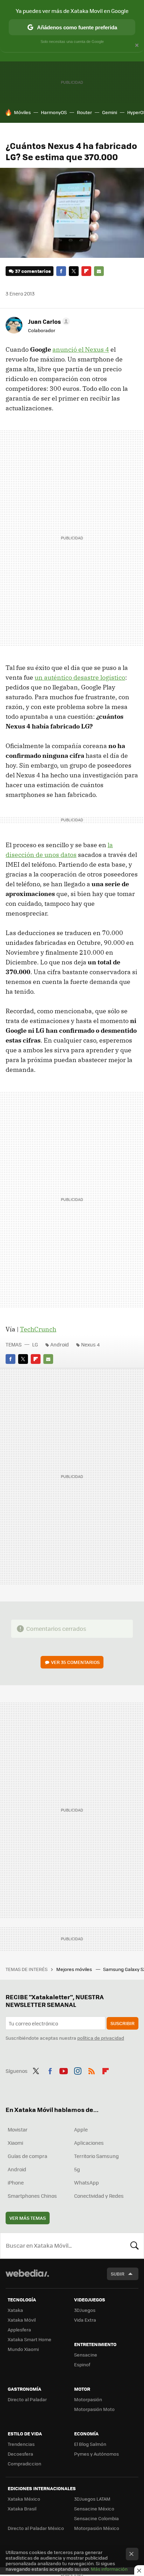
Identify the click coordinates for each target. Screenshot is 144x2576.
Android (60, 1344)
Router (84, 112)
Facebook (61, 271)
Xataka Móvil (22, 2320)
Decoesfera (20, 2454)
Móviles (22, 112)
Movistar (18, 2129)
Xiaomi (15, 2143)
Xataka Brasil (22, 2508)
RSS (92, 2070)
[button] (48, 321)
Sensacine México (94, 2508)
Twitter (74, 271)
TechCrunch (38, 1329)
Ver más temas (28, 2218)
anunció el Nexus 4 (81, 349)
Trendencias (21, 2444)
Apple (81, 2129)
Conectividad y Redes (99, 2196)
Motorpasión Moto (94, 2409)
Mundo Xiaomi (23, 2349)
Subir (118, 2274)
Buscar (135, 2246)
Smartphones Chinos (32, 2196)
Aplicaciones (89, 2143)
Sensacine (86, 2355)
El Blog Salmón (90, 2444)
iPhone (16, 2182)
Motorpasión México (97, 2528)
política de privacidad (101, 2038)
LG (35, 1344)
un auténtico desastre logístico (80, 677)
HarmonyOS (54, 112)
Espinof (82, 2364)
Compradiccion (24, 2463)
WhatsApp (87, 2182)
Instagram (78, 2070)
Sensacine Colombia (96, 2518)
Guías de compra (27, 2156)
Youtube (64, 2070)
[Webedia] (27, 2278)
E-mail (99, 271)
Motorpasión (88, 2399)
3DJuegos (85, 2310)
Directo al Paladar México (36, 2528)
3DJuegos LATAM (92, 2499)
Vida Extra (85, 2320)
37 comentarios (33, 271)
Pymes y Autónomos (96, 2454)
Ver (75, 1662)
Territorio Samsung (96, 2156)
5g (77, 2169)
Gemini (110, 112)
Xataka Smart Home (30, 2339)
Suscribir (123, 2023)
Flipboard (86, 271)
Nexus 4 (90, 1344)
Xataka (15, 2310)
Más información (109, 2569)
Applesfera (19, 2329)
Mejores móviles (75, 1969)
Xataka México (24, 2499)
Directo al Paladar (27, 2399)
